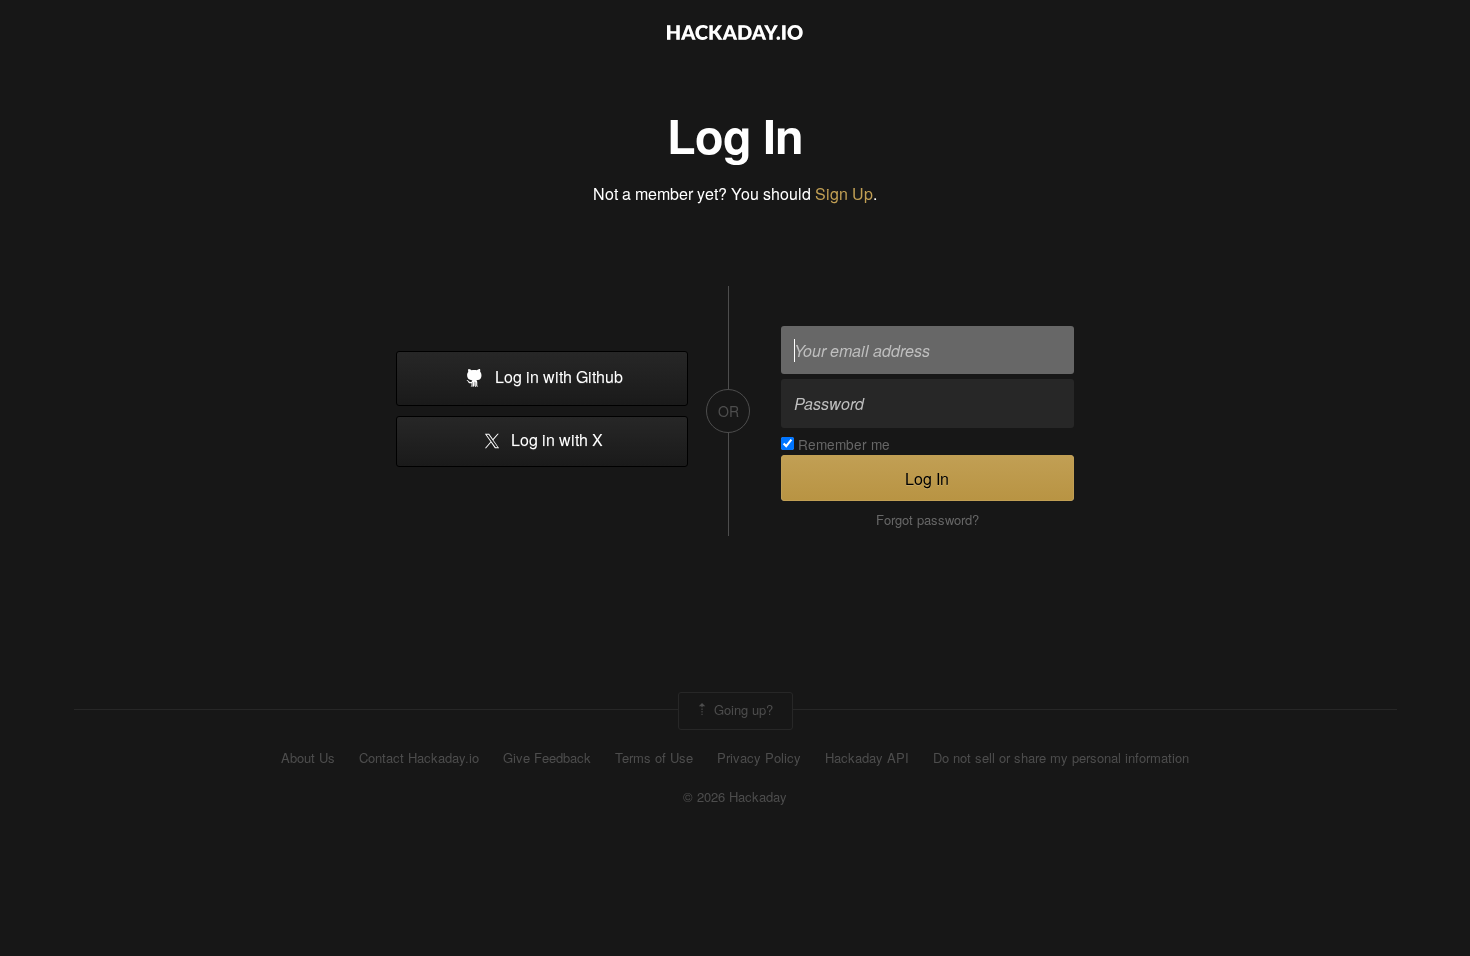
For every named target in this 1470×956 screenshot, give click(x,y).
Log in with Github (557, 376)
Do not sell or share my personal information (1061, 758)
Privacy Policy (759, 758)
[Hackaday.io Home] (735, 34)
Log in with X (555, 440)
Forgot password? (927, 520)
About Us (308, 758)
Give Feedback (547, 758)
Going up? (741, 708)
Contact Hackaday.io (419, 758)
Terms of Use (654, 758)
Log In (927, 478)
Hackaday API (867, 758)
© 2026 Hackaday (735, 797)
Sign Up (844, 193)
